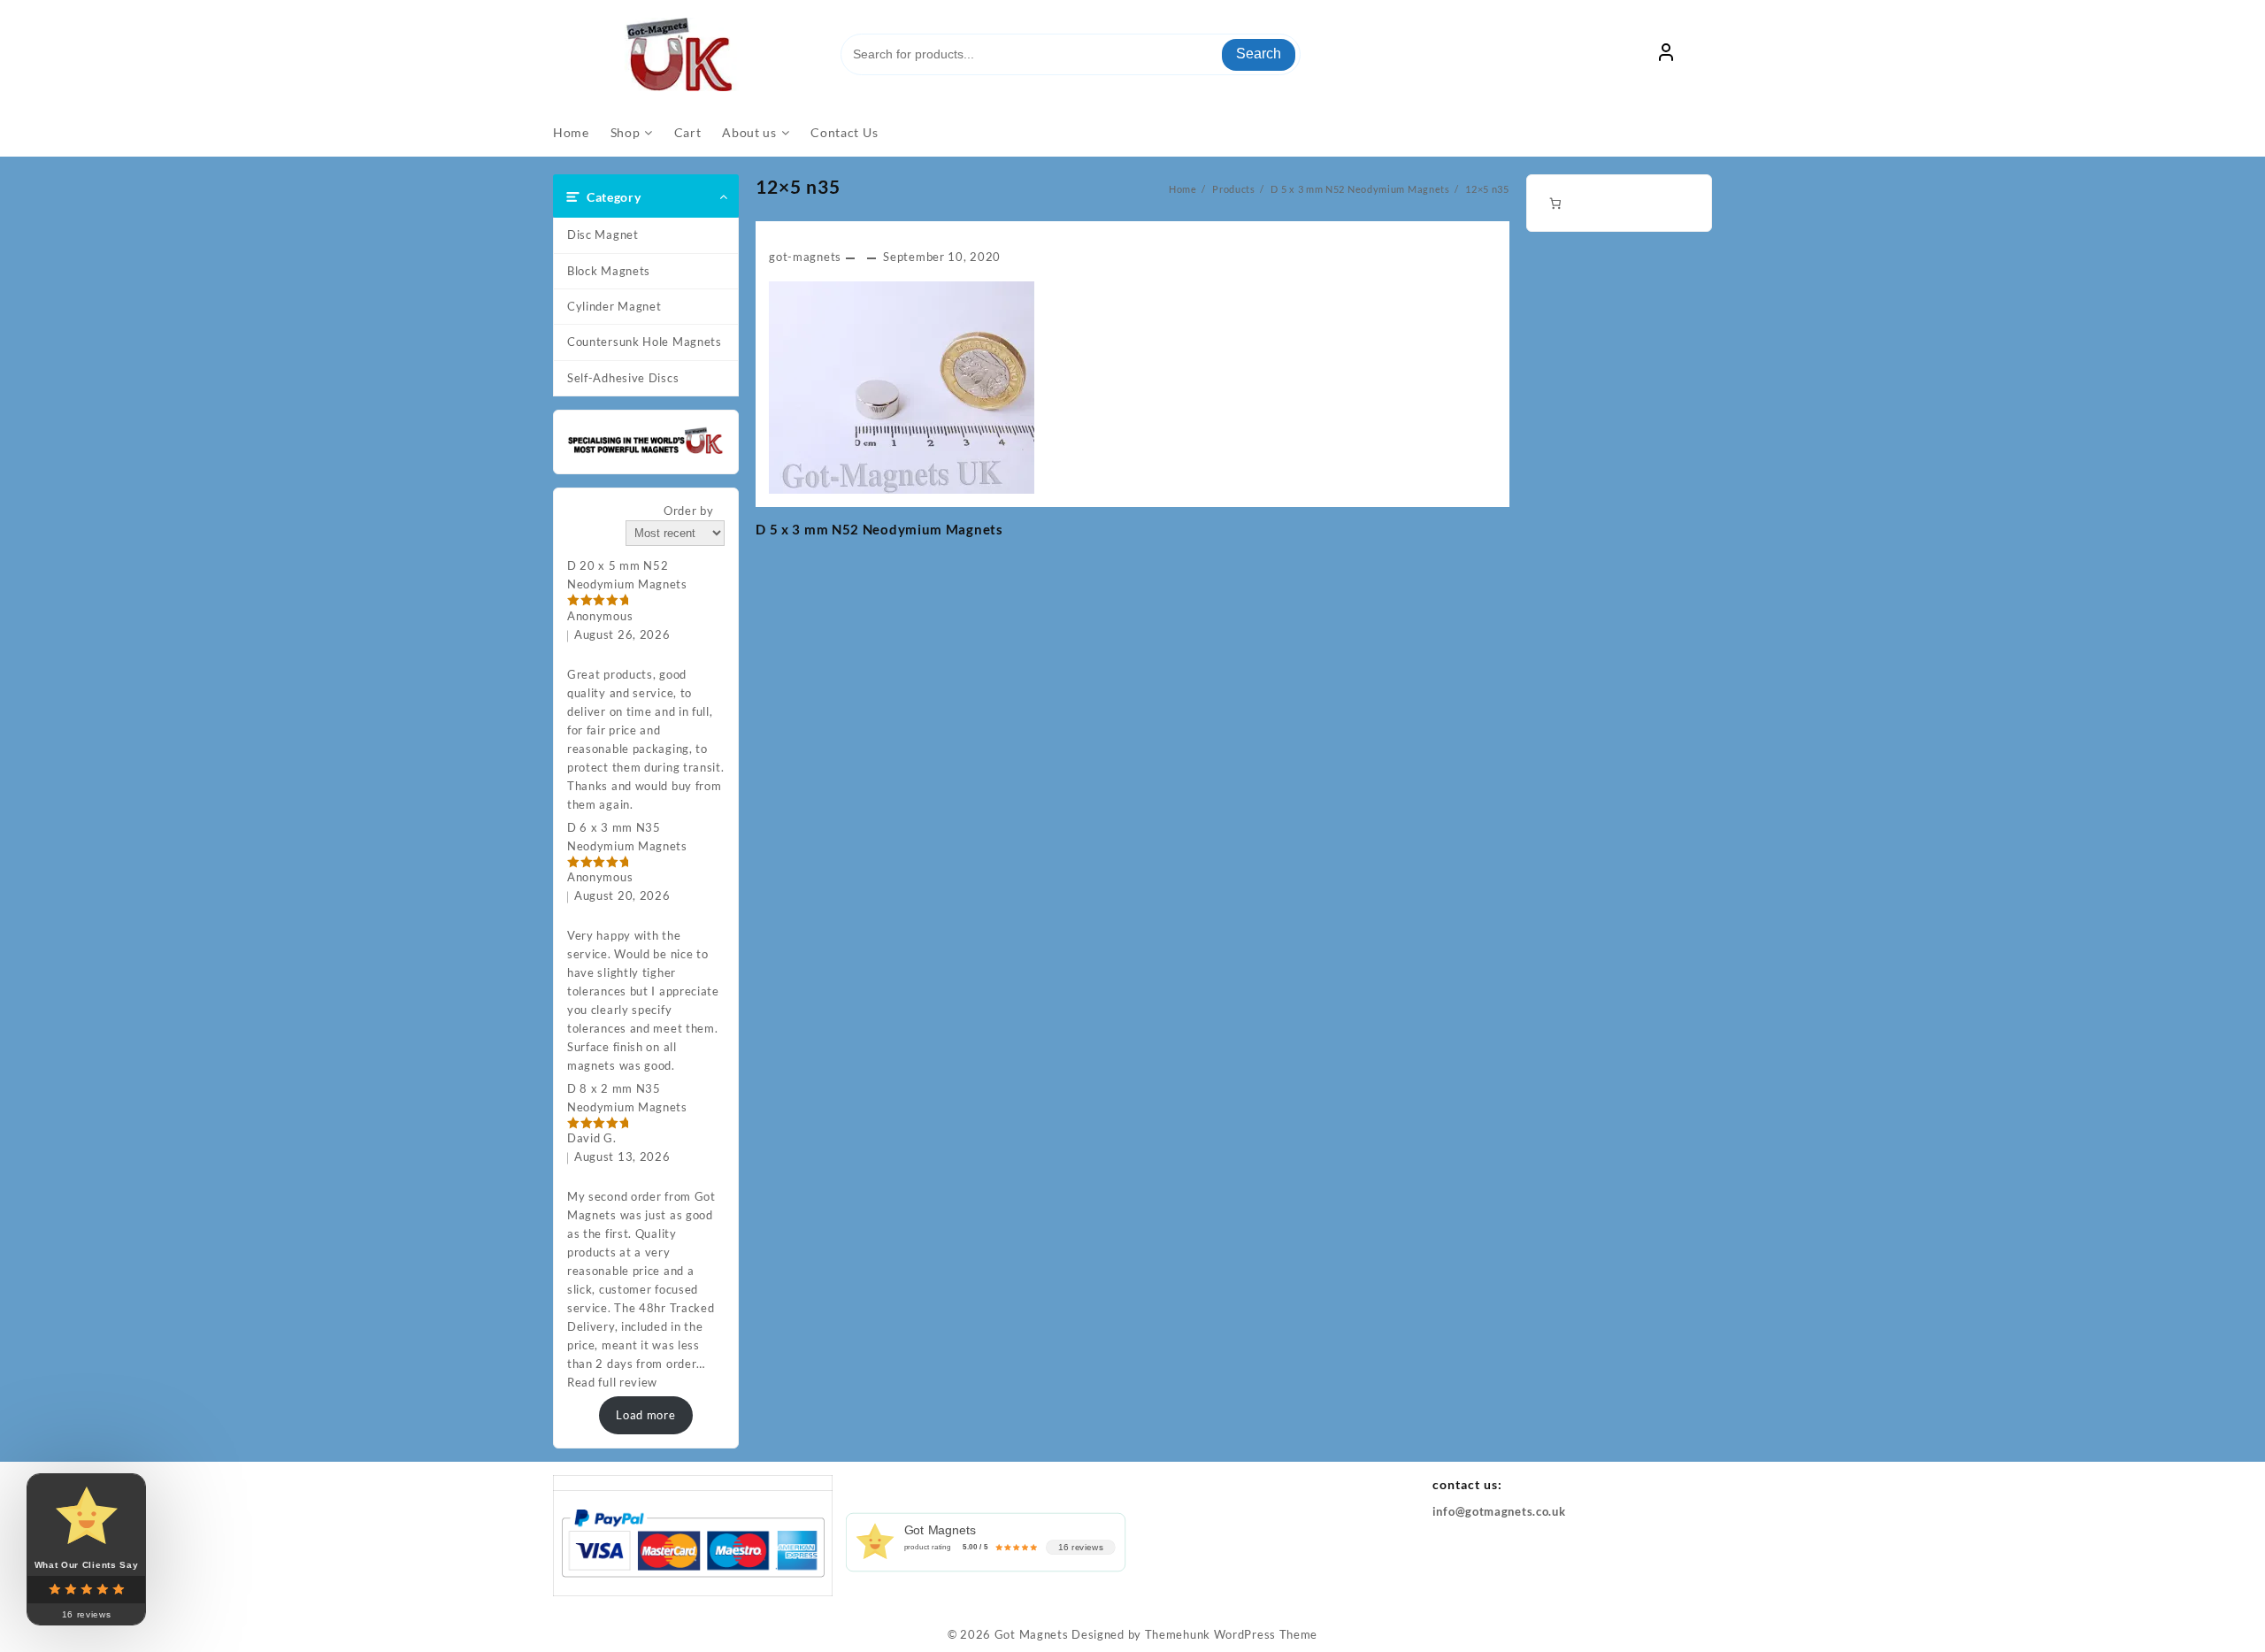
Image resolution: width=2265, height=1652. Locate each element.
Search (1259, 54)
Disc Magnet (603, 234)
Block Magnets (609, 271)
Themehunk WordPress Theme (1232, 1634)
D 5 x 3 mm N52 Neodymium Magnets (879, 529)
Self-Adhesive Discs (623, 378)
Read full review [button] (612, 1382)
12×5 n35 (798, 186)
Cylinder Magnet (614, 306)
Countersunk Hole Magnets (645, 342)
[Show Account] (1666, 55)
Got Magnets (1032, 1634)
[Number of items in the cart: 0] (1555, 203)
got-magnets (805, 257)
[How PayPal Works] (693, 1541)
